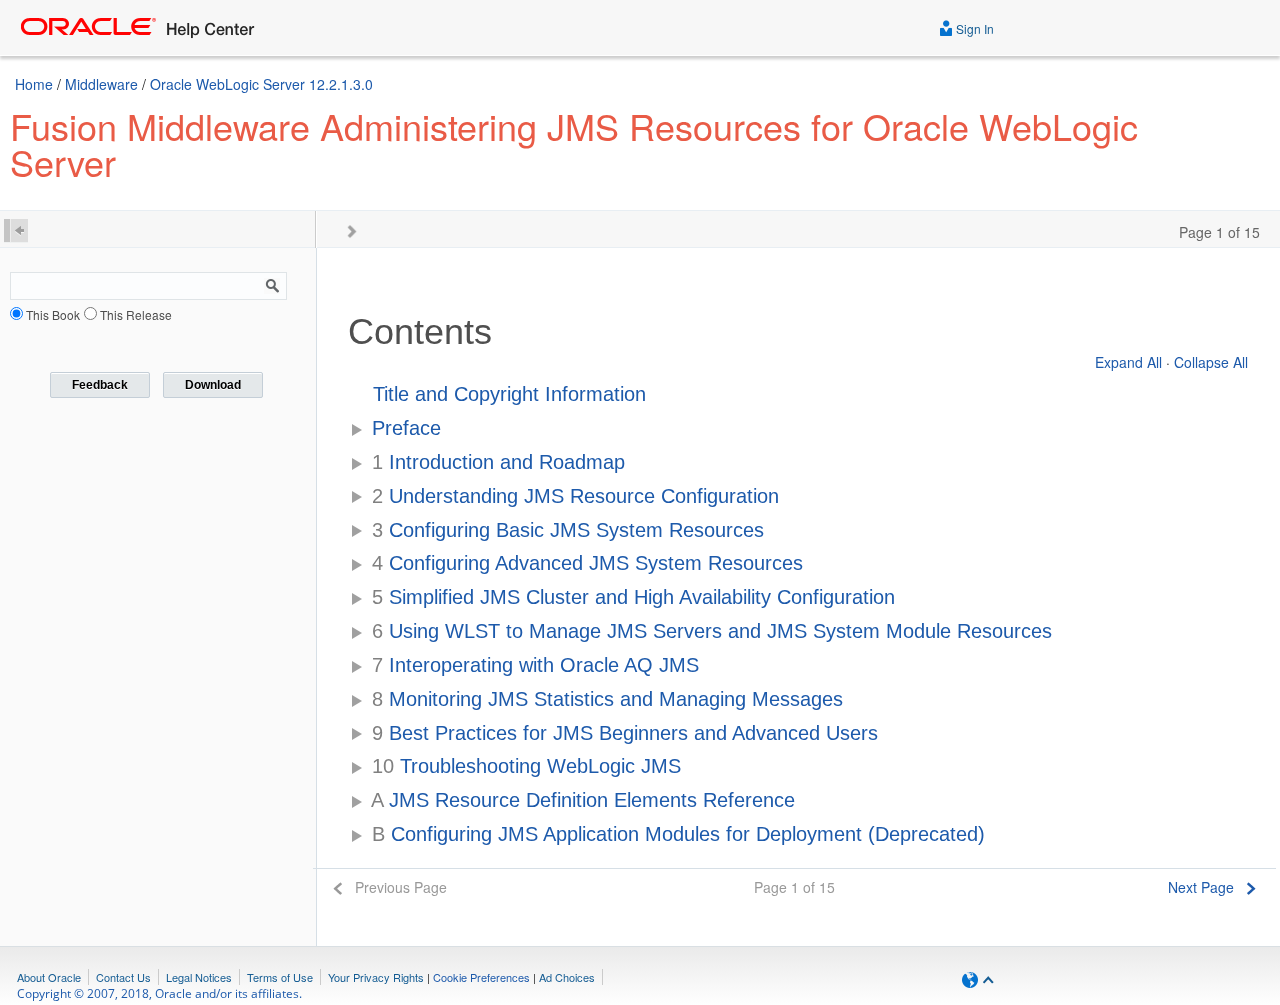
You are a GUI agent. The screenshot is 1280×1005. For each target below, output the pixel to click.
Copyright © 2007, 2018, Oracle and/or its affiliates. (161, 993)
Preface (406, 428)
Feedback (100, 385)
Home (34, 84)
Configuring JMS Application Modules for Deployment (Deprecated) (678, 834)
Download (213, 385)
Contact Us (123, 977)
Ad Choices (567, 977)
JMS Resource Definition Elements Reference (583, 800)
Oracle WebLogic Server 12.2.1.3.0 (261, 84)
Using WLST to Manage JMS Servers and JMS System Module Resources (712, 631)
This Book (53, 314)
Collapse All (1211, 362)
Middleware (101, 84)
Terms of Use (280, 977)
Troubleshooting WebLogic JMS (526, 766)
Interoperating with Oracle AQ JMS (535, 665)
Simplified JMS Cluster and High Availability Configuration (633, 597)
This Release (136, 314)
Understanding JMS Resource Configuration (575, 496)
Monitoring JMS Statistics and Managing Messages (607, 699)
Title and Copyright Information (509, 394)
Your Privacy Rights (376, 977)
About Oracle (49, 977)
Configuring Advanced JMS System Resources (587, 563)
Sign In (973, 28)
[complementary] (481, 977)
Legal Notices (199, 977)
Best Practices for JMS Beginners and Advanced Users (625, 733)
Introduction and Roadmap (498, 462)
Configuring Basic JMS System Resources (568, 530)
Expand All (1128, 362)
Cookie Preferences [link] (481, 977)
